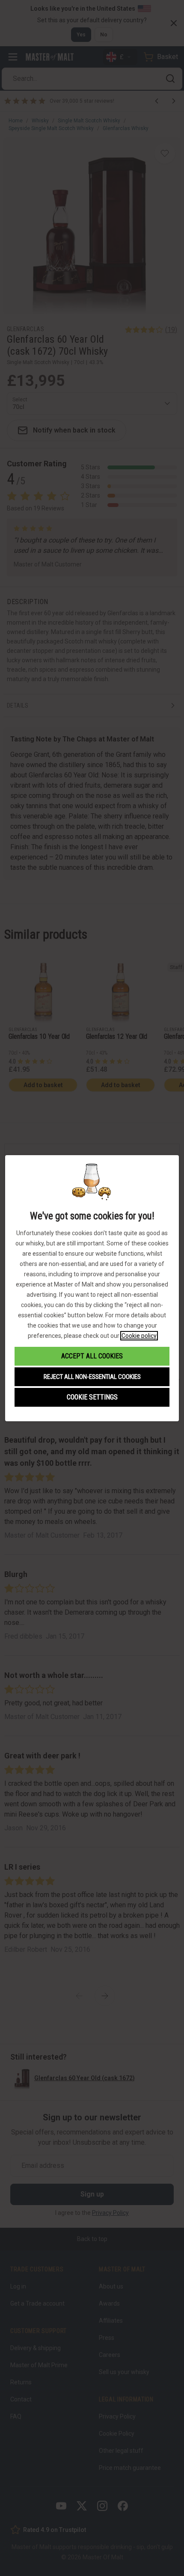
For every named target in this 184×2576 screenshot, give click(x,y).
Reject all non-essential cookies (92, 1377)
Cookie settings (92, 1397)
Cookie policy (139, 1336)
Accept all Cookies (92, 1356)
